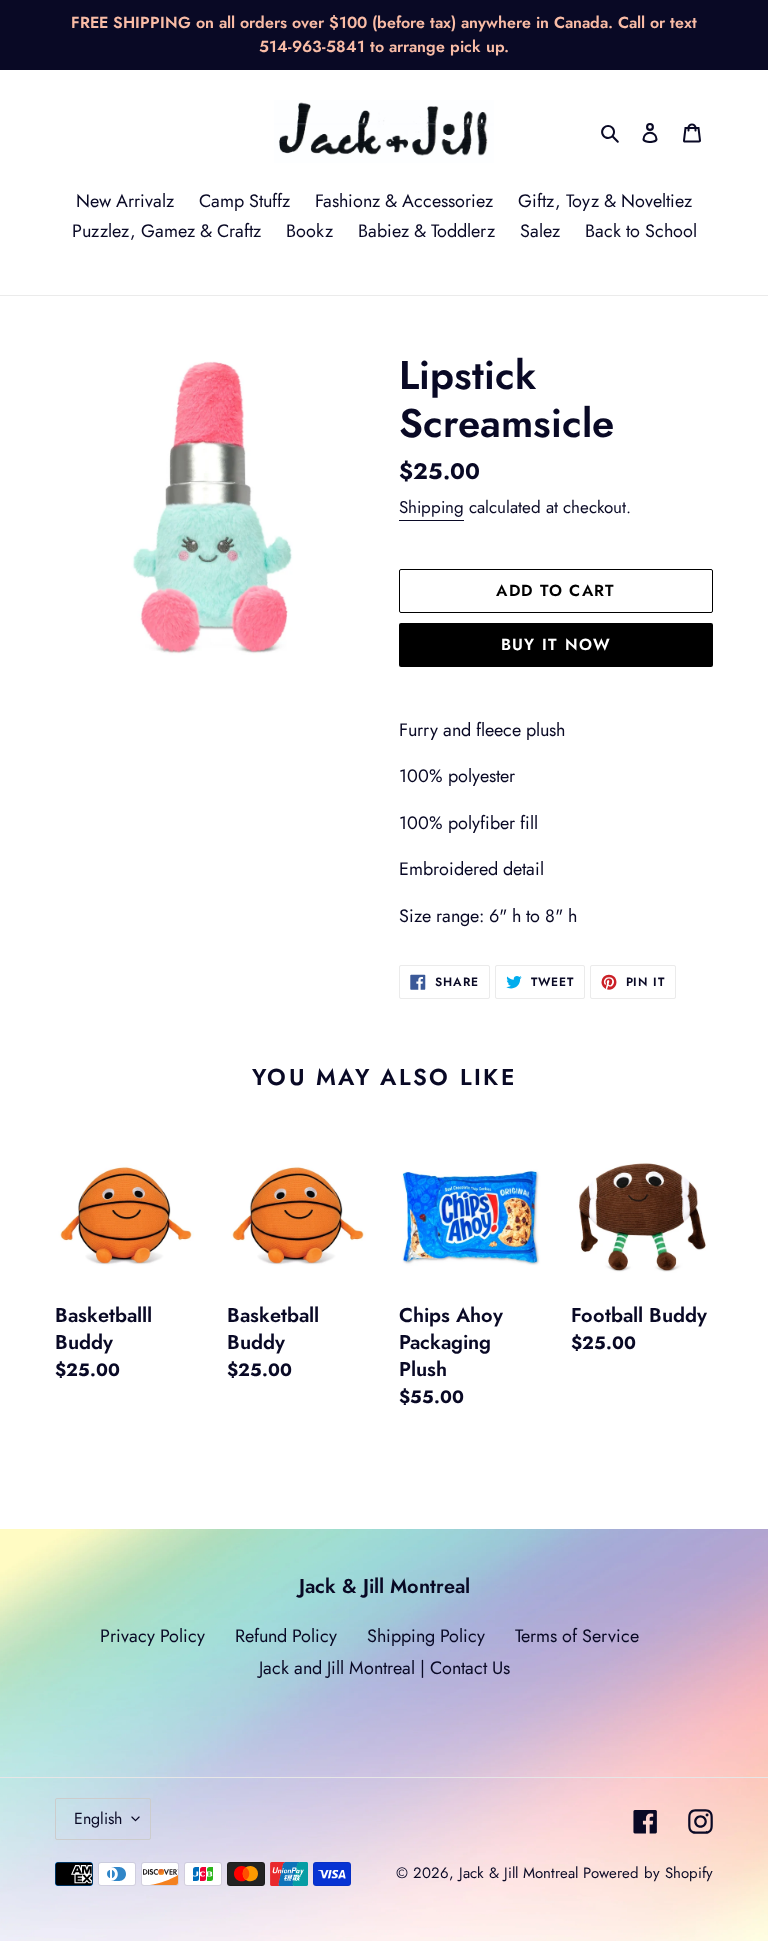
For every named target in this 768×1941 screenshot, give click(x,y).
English (98, 1818)
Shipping (431, 507)
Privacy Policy (152, 1636)
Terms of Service (577, 1636)
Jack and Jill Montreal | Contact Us (384, 1668)
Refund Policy (286, 1636)
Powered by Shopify (648, 1873)
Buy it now (556, 644)
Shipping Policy (426, 1636)
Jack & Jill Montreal (518, 1873)
